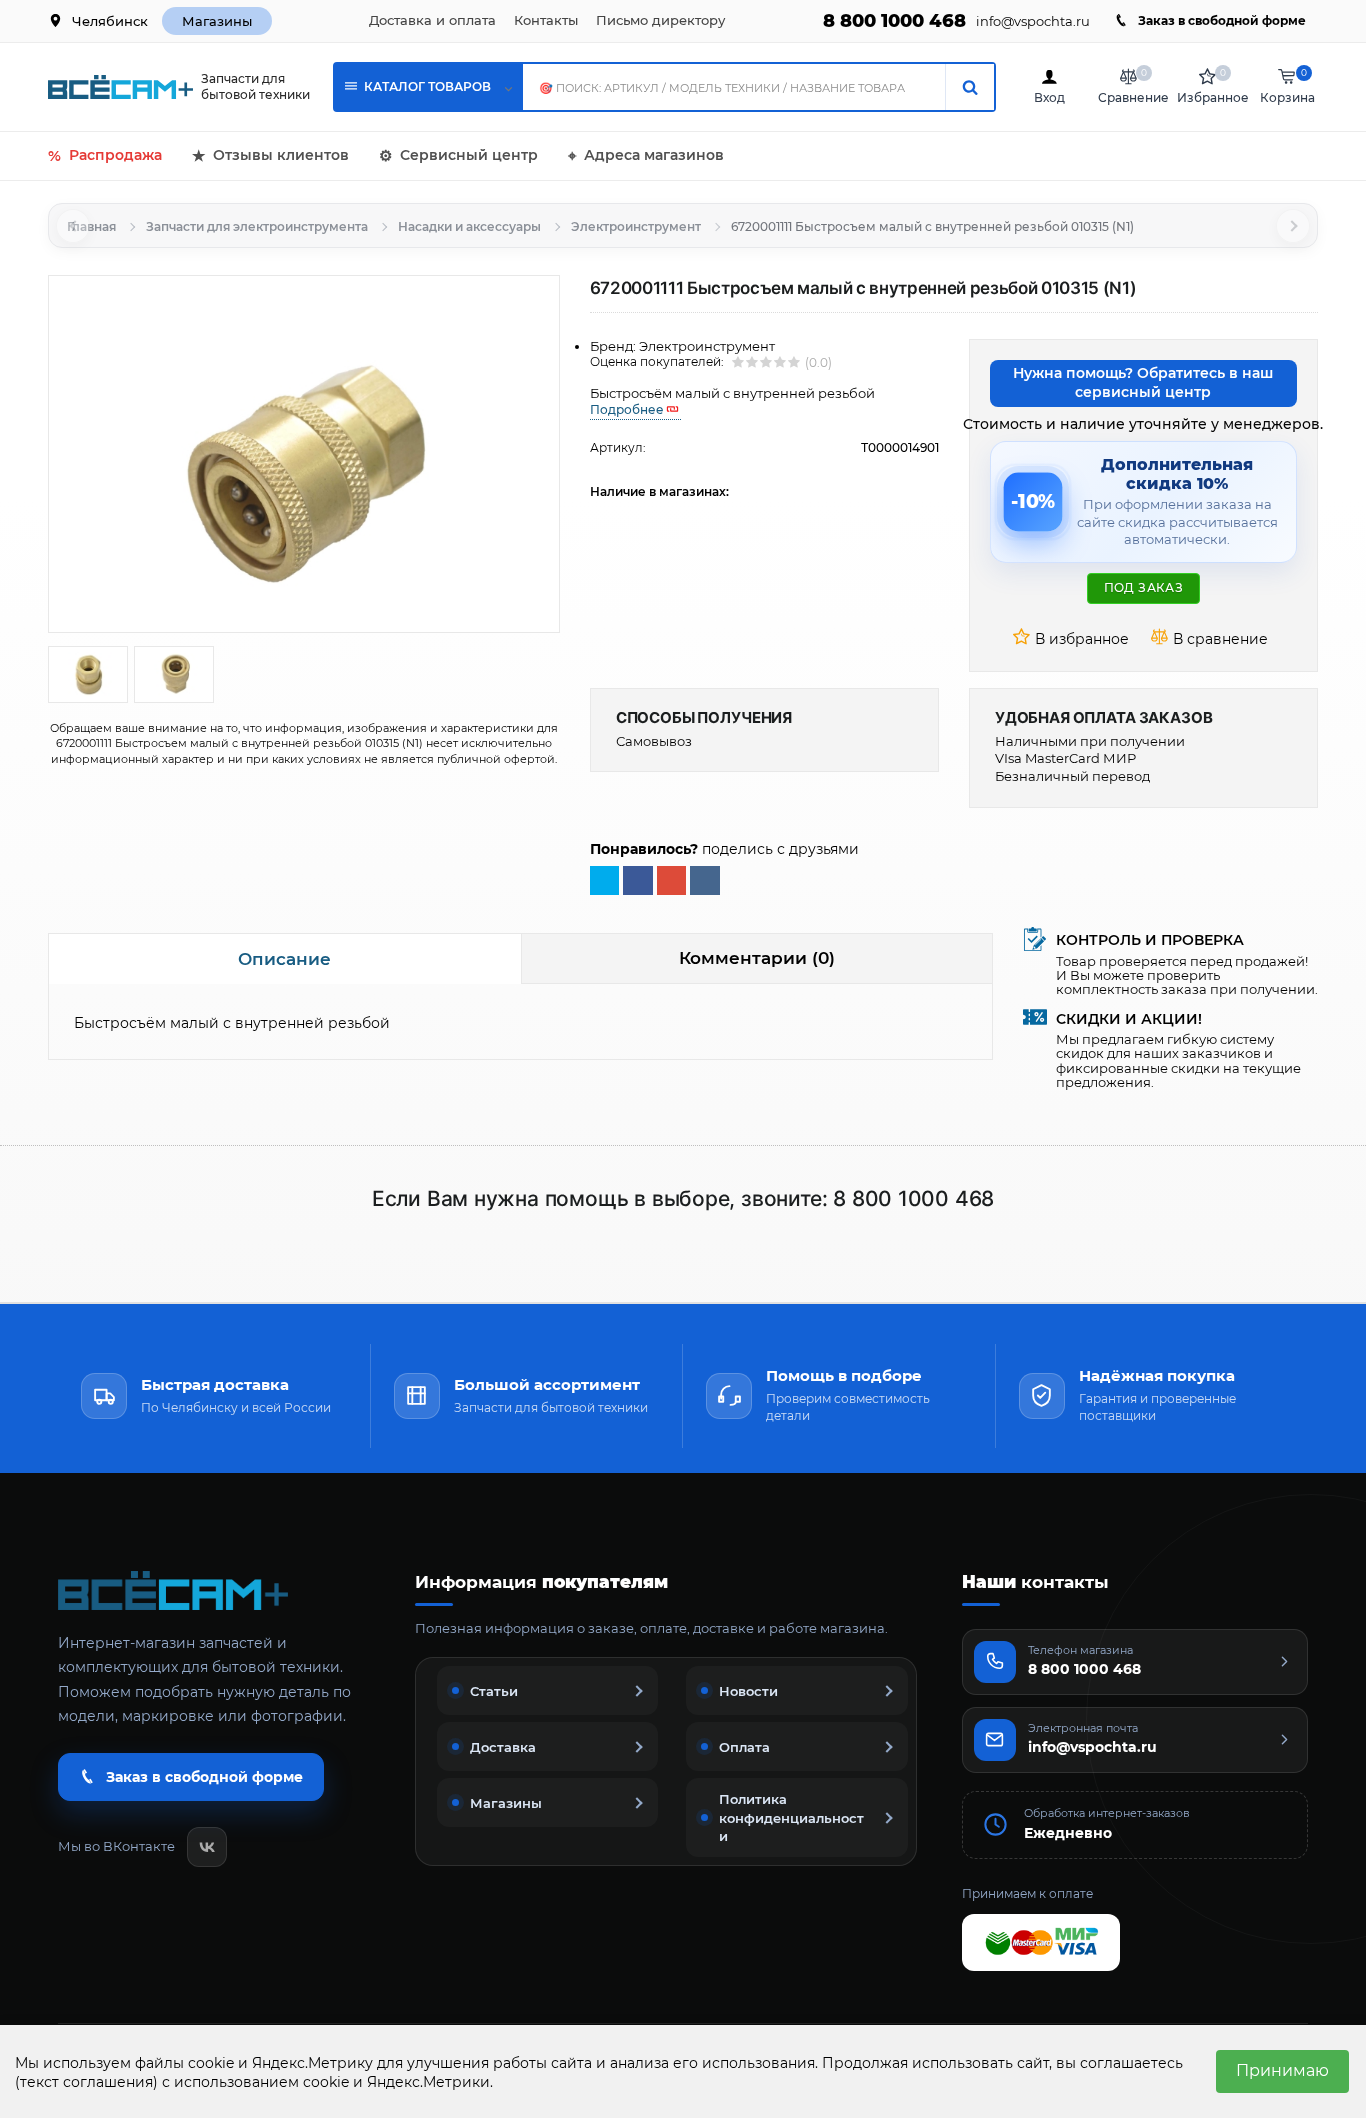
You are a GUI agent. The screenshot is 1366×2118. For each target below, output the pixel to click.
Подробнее (627, 410)
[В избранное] (1074, 640)
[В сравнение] (1212, 640)
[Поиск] (969, 87)
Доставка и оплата (432, 20)
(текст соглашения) (86, 2082)
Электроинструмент (636, 226)
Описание (284, 959)
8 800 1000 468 (894, 21)
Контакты (546, 20)
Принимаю (1282, 2070)
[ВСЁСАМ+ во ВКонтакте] (207, 1847)
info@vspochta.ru (1033, 21)
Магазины (217, 21)
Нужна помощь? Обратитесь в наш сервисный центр (1143, 383)
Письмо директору (660, 20)
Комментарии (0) (757, 958)
